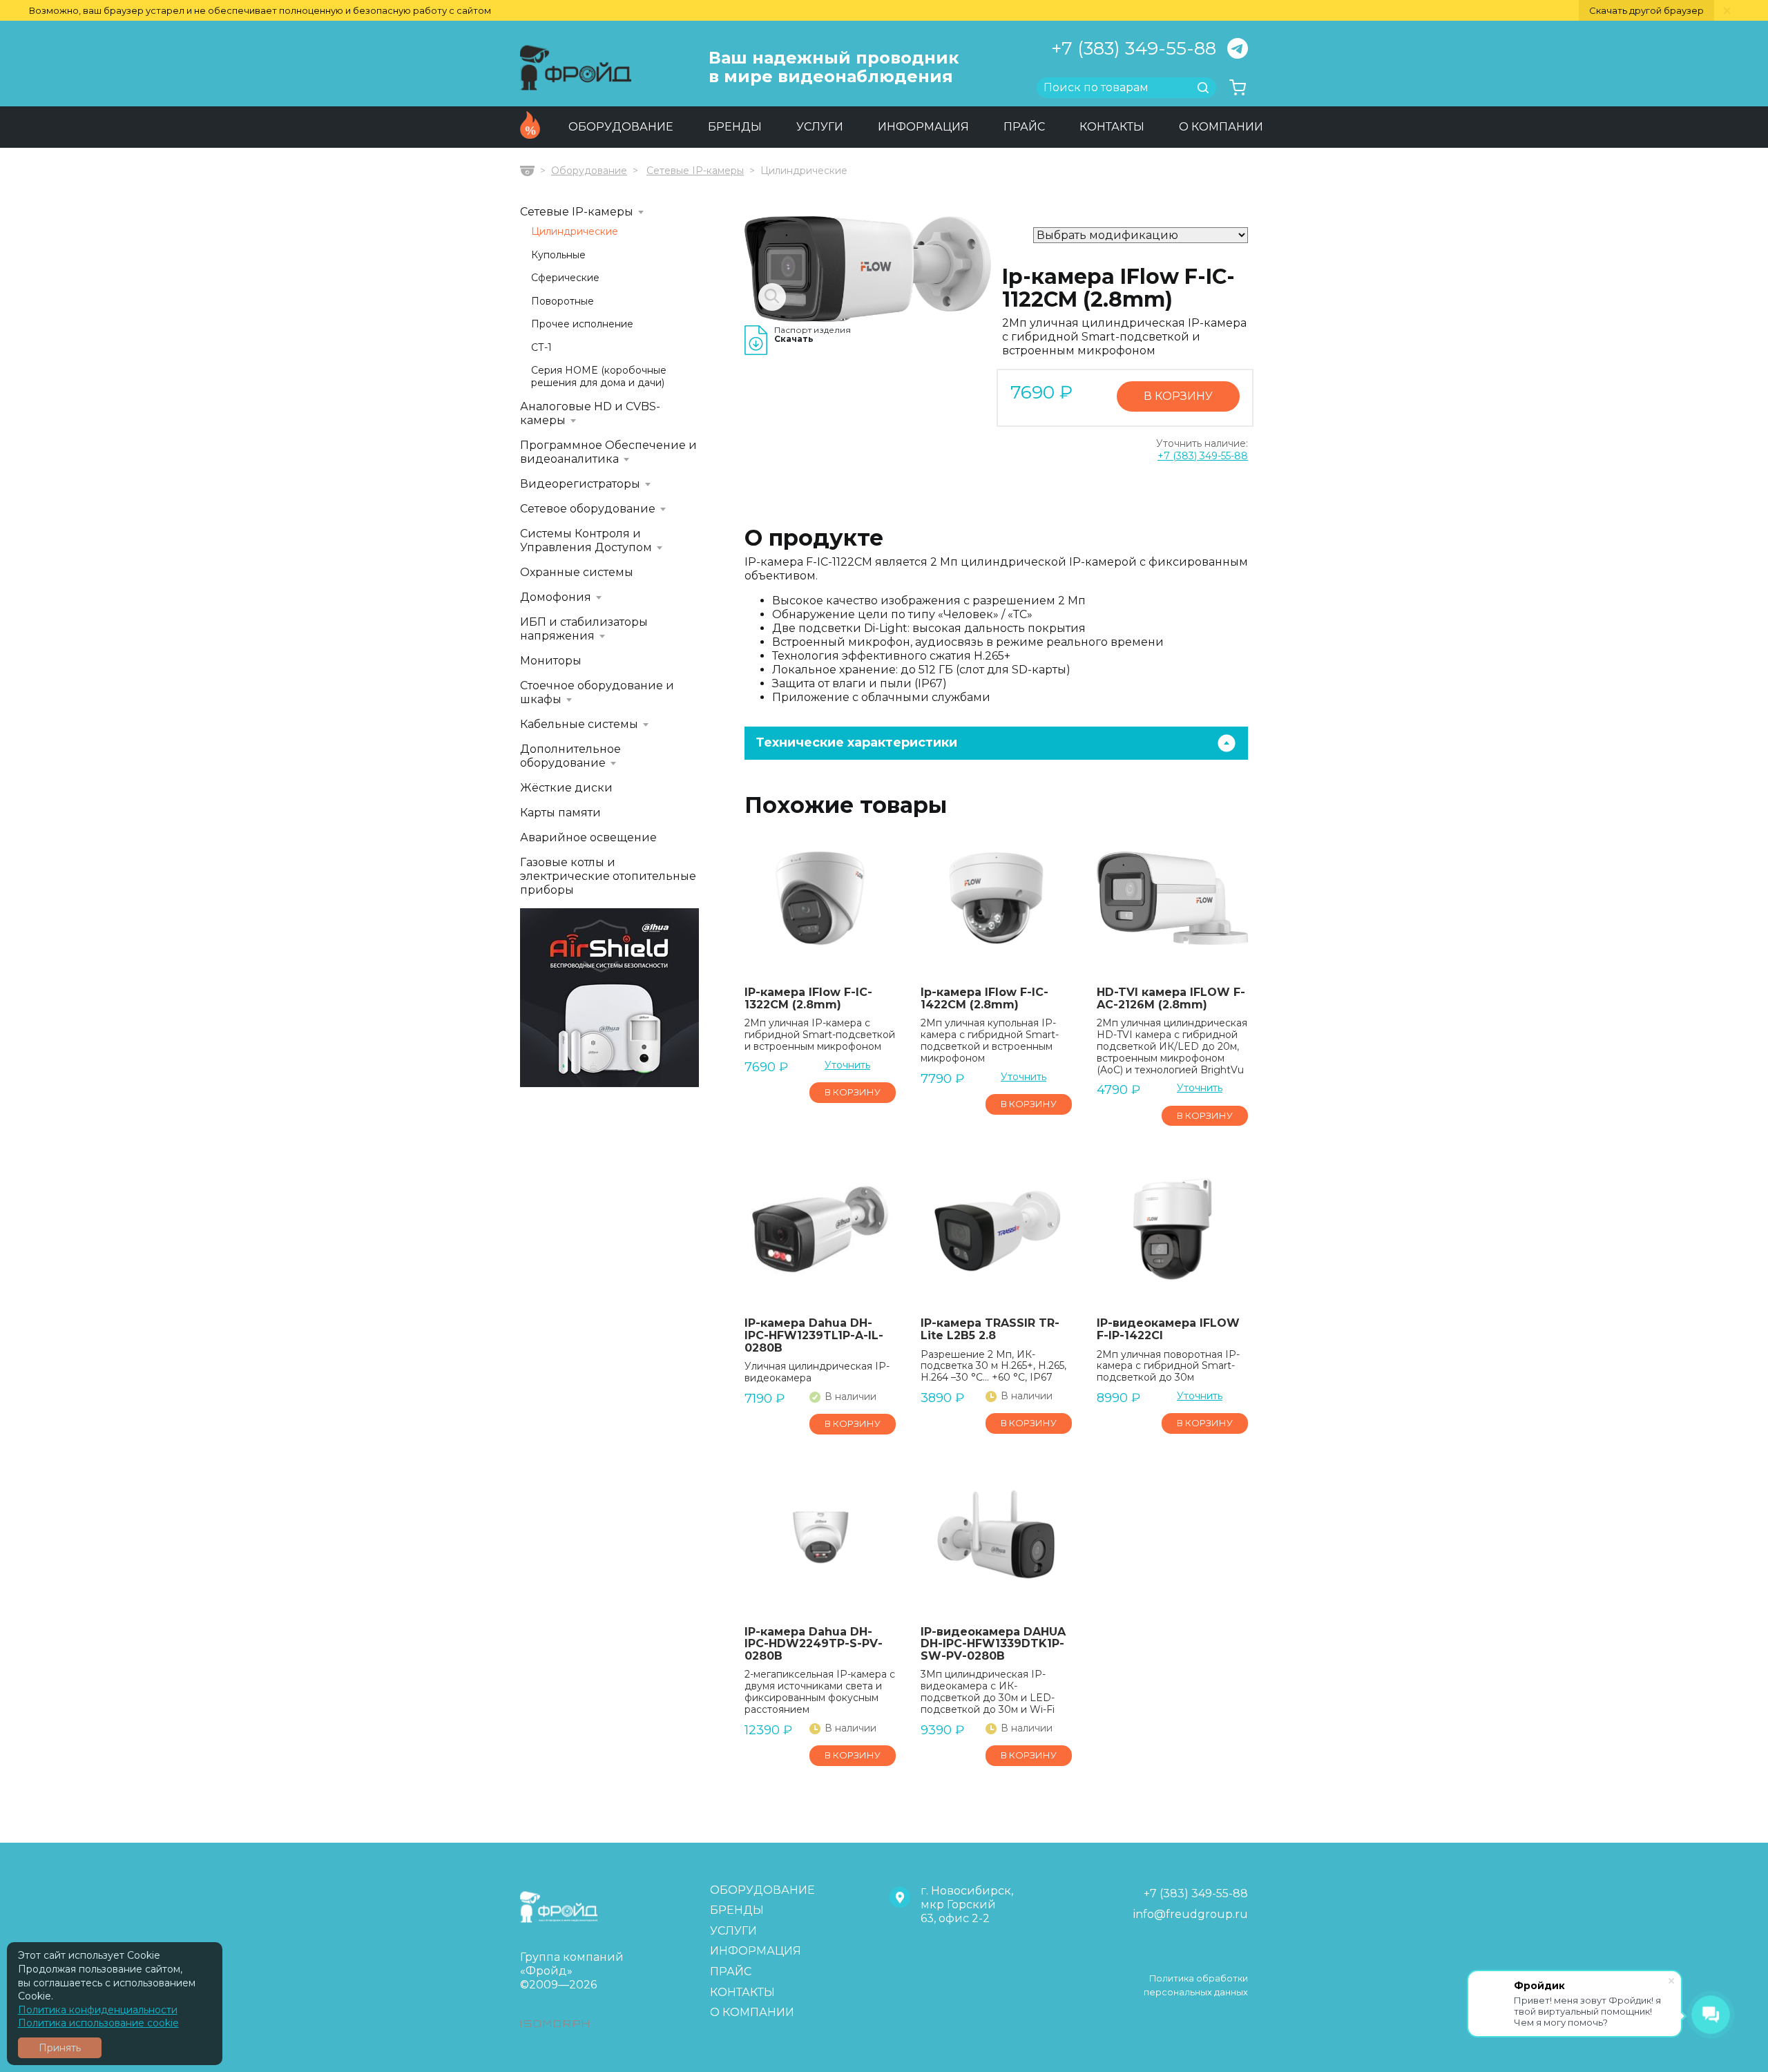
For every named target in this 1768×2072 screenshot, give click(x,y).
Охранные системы (577, 572)
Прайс (1024, 127)
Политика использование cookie (98, 2023)
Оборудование (621, 127)
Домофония (556, 597)
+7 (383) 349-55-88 (1134, 48)
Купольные (558, 255)
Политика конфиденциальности (98, 2010)
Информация (923, 127)
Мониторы (551, 661)
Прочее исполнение (582, 324)
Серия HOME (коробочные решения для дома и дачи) (599, 377)
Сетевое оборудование (588, 509)
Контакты (1112, 127)
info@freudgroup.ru (1191, 1914)
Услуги (820, 127)
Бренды (735, 127)
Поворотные (563, 301)
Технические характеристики (856, 742)
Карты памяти (560, 813)
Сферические (565, 278)
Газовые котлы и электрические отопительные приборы (608, 876)
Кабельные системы (579, 724)
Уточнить (847, 1065)
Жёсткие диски (566, 788)
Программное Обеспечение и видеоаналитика (608, 452)
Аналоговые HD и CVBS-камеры (590, 413)
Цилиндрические (575, 232)
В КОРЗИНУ (1178, 396)
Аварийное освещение (588, 837)
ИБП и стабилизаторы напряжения (584, 629)
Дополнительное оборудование (570, 756)
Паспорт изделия (813, 335)
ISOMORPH (556, 2023)
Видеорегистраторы (580, 484)
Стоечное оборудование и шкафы (597, 692)
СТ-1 (541, 348)
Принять (60, 2048)
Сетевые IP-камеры (695, 171)
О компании (1221, 127)
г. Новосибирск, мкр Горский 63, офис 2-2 (967, 1905)
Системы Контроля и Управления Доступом (586, 540)
